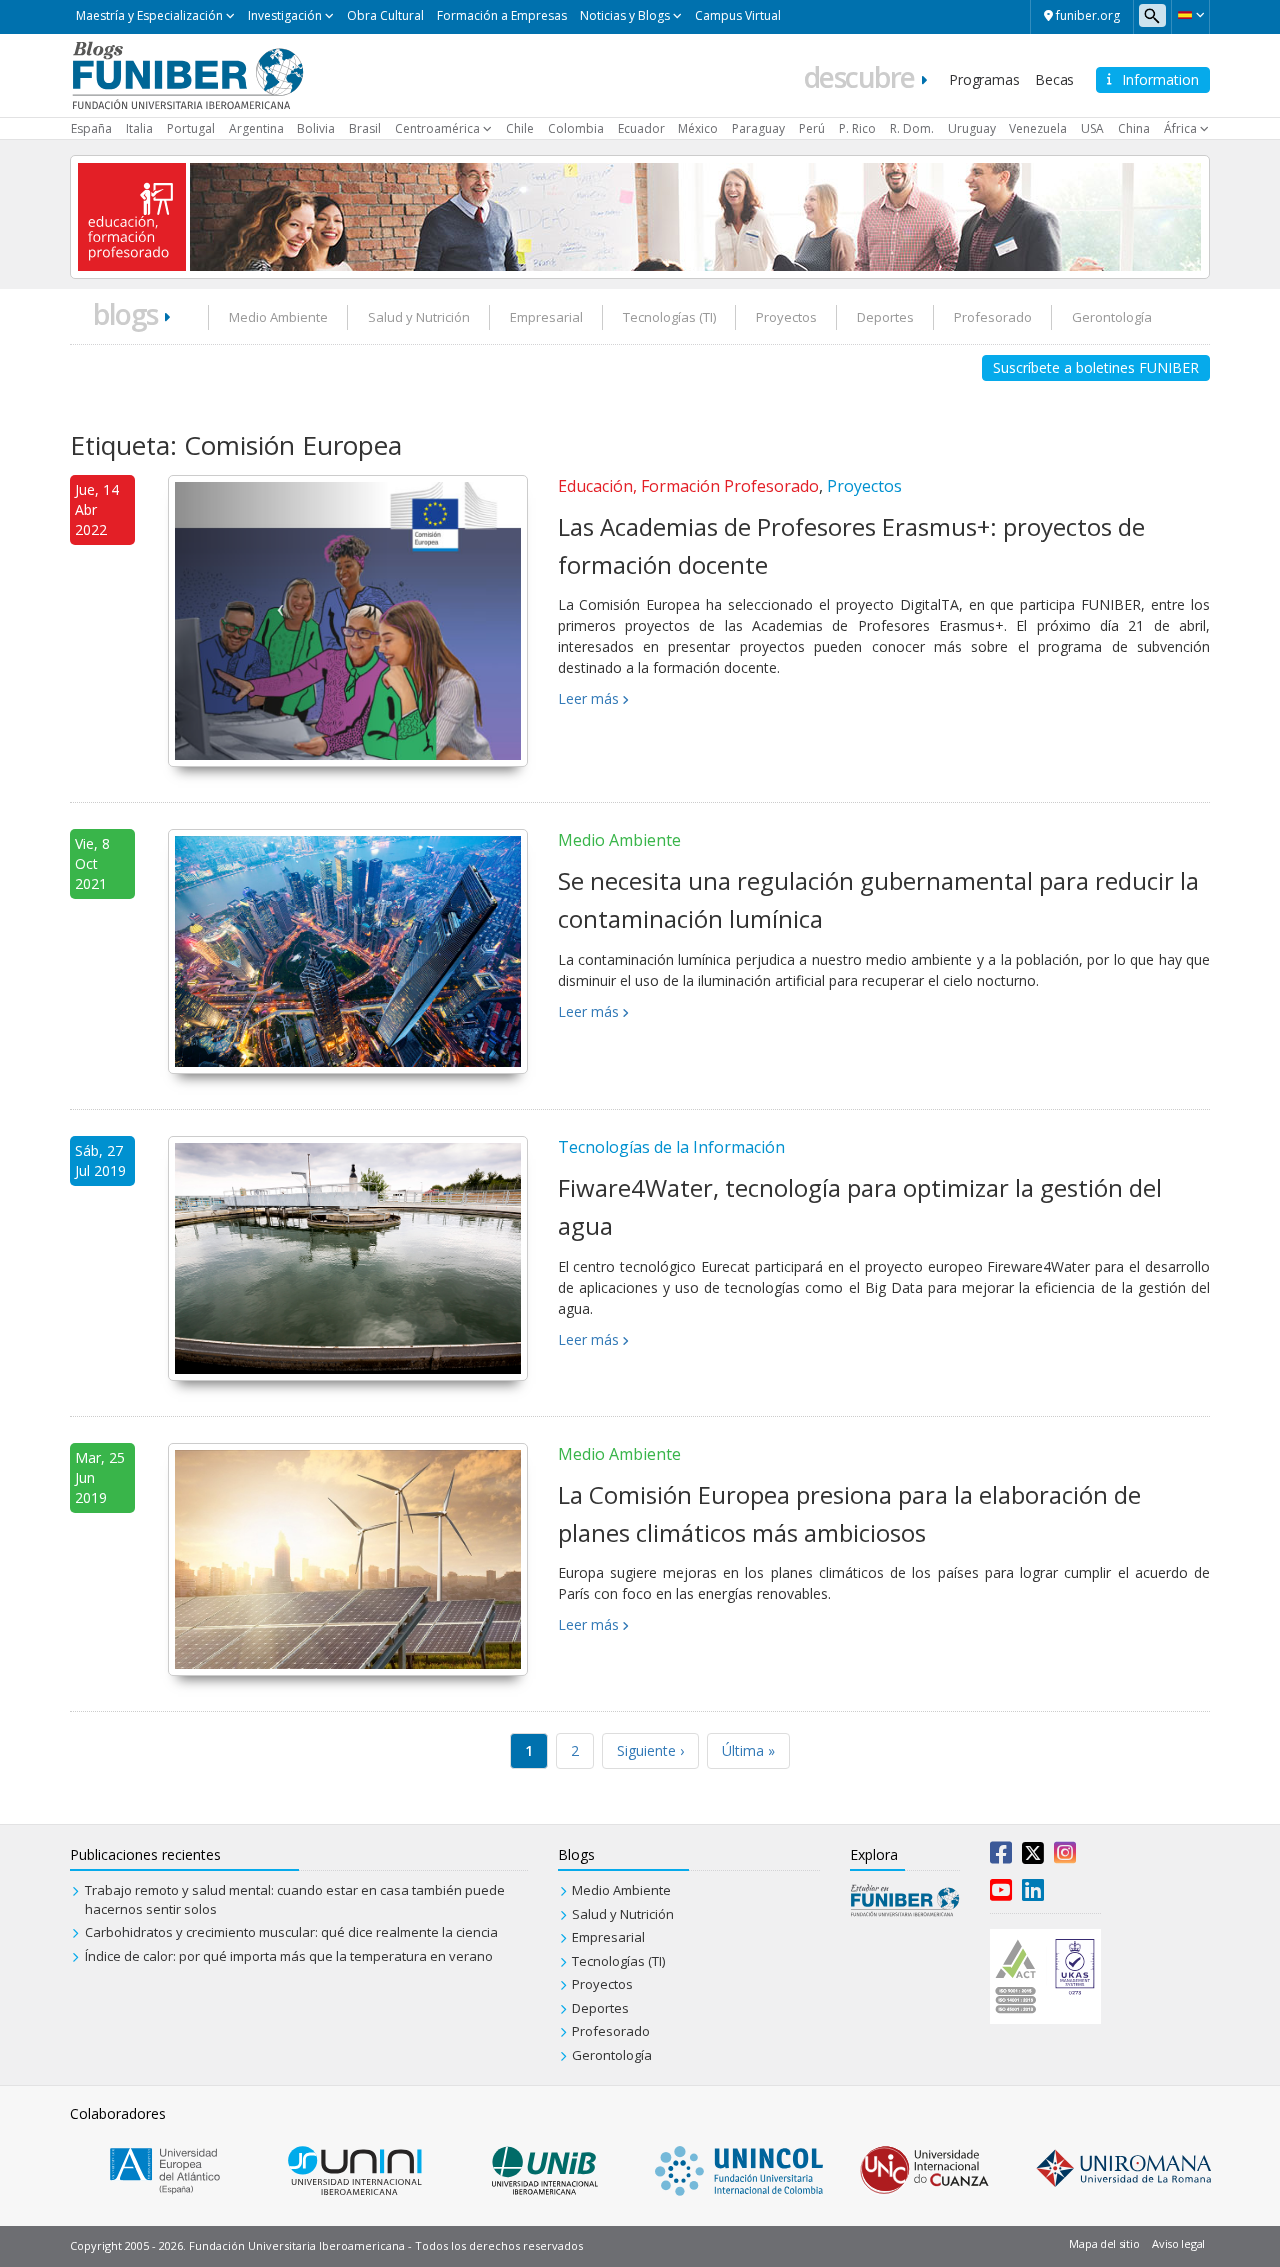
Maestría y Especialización (149, 15)
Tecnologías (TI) (669, 317)
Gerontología (1112, 317)
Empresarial (546, 317)
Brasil (365, 128)
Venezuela (1038, 128)
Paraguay (758, 128)
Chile (520, 128)
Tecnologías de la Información (671, 1147)
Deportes (885, 317)
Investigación (285, 15)
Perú (812, 128)
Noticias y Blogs (625, 15)
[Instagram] (1065, 1857)
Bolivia (316, 128)
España (91, 128)
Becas (1054, 79)
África (1180, 128)
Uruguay (972, 128)
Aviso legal (1178, 2243)
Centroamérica (437, 128)
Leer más (588, 698)
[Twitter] (1033, 1857)
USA (1092, 128)
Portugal (191, 128)
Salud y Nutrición (419, 317)
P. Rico (857, 128)
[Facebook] (1001, 1857)
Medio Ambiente (278, 317)
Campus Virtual (738, 15)
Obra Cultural (385, 15)
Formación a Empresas (502, 15)
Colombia (576, 128)
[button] (1190, 15)
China (1134, 128)
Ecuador (641, 128)
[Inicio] (187, 74)
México (698, 128)
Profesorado (993, 317)
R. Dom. (912, 128)
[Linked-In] (1033, 1894)
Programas (984, 79)
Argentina (256, 128)
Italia (139, 128)
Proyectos (786, 317)
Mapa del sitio (1104, 2243)
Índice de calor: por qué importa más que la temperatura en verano (289, 1956)
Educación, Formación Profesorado (688, 486)
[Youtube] (1001, 1894)
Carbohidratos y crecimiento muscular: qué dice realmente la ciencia (291, 1932)
